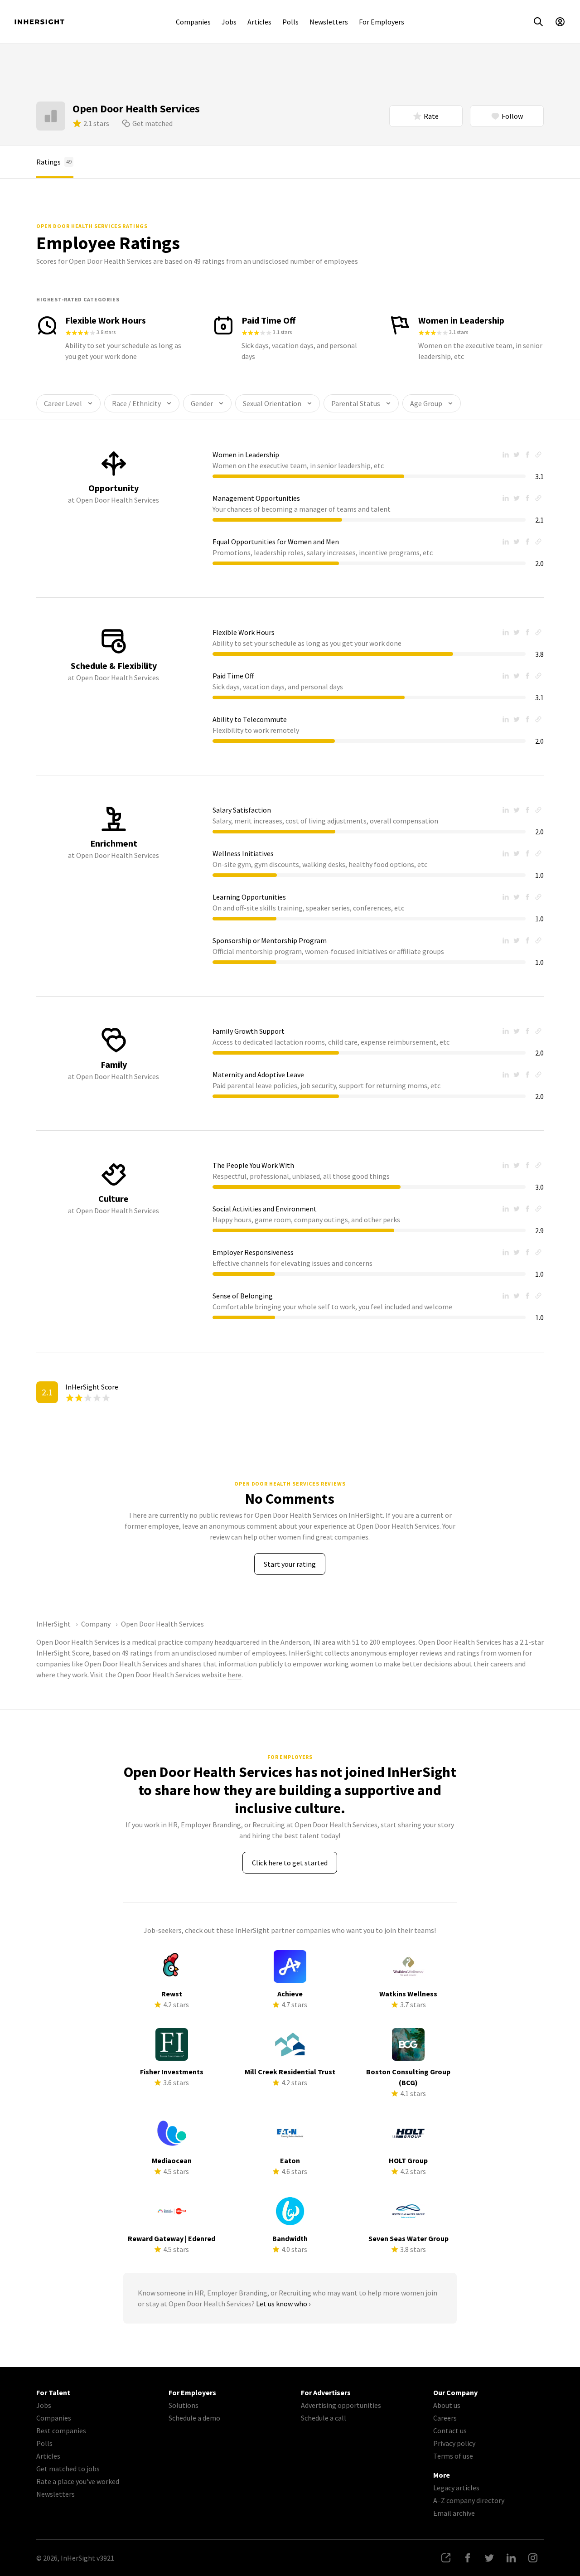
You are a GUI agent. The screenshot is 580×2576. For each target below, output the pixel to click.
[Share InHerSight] (446, 2558)
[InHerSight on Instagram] (533, 2558)
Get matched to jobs (68, 2469)
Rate (431, 116)
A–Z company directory (469, 2500)
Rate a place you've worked (78, 2481)
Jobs (229, 22)
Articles (259, 22)
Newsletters (329, 22)
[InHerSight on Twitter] (489, 2558)
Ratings (54, 162)
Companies (193, 22)
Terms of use (453, 2456)
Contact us (450, 2431)
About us (447, 2405)
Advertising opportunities (341, 2405)
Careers (445, 2418)
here (234, 1675)
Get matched (152, 123)
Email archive (454, 2513)
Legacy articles (456, 2488)
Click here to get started (290, 1863)
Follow (512, 116)
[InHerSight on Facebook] (468, 2558)
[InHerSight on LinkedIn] (511, 2558)
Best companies (61, 2431)
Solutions (184, 2405)
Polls (290, 22)
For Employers (382, 22)
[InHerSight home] (39, 22)
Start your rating (290, 1564)
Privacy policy (454, 2443)
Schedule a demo (194, 2418)
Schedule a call (324, 2418)
